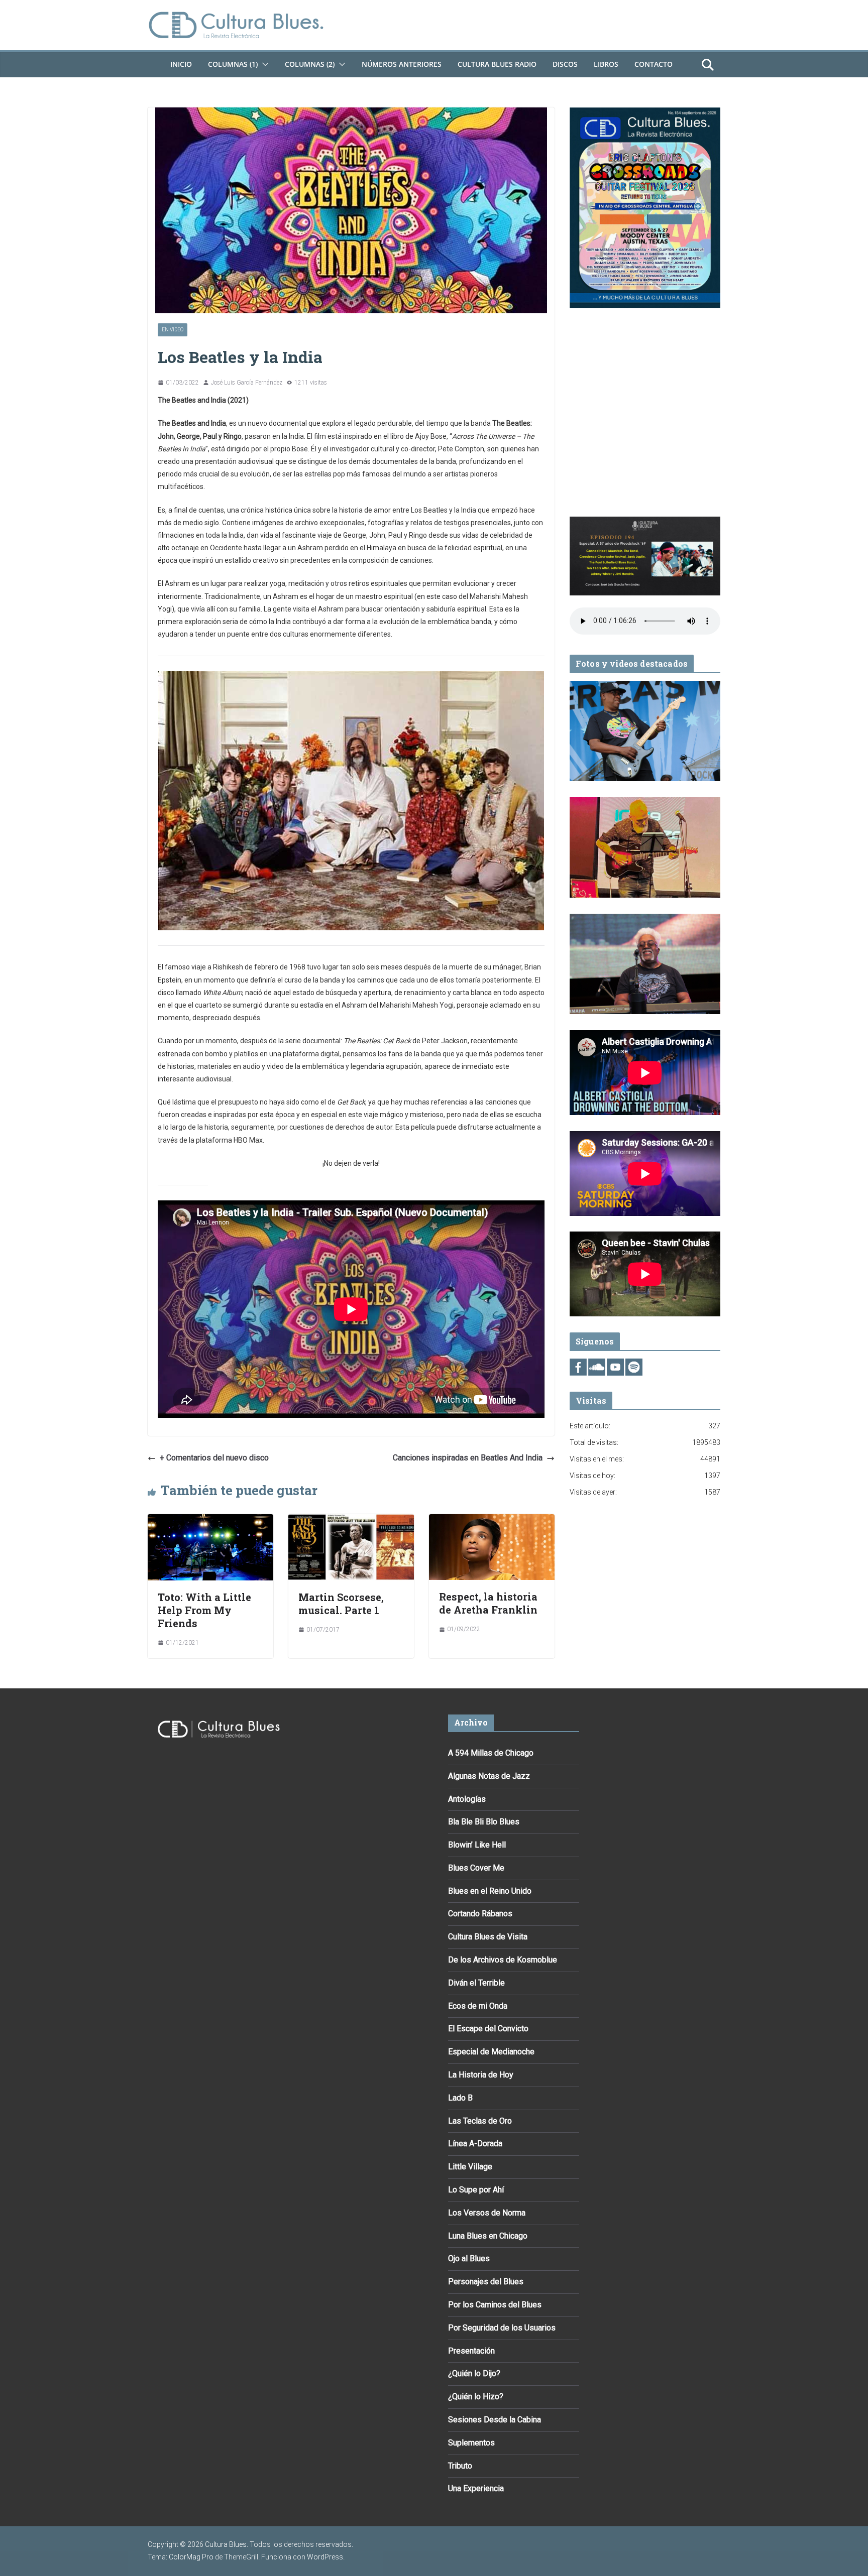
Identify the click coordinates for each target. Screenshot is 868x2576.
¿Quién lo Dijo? (474, 2373)
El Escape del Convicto (488, 2029)
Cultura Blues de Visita (488, 1937)
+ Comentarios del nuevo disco (214, 1458)
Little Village (470, 2167)
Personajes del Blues (486, 2282)
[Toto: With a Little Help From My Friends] (210, 1521)
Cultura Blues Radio (497, 64)
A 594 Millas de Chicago (491, 1753)
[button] (263, 64)
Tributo (460, 2466)
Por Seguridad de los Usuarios (502, 2328)
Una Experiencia (476, 2488)
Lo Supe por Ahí (476, 2190)
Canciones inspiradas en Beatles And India (468, 1458)
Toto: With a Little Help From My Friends (204, 1610)
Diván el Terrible (476, 1983)
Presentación (471, 2351)
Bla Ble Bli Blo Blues (484, 1822)
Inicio (181, 64)
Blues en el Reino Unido (490, 1891)
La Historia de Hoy (481, 2075)
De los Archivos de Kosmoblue (503, 1960)
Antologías (467, 1799)
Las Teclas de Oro (480, 2121)
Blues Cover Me (476, 1868)
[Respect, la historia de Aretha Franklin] (492, 1521)
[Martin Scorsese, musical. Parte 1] (351, 1521)
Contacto (654, 64)
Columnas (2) (310, 64)
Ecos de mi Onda (478, 2006)
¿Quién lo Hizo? (476, 2397)
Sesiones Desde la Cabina (495, 2420)
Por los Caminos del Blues (495, 2305)
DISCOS (565, 64)
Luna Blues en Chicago (488, 2236)
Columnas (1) (233, 64)
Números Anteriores (402, 64)
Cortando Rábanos (480, 1914)
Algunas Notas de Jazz (489, 1776)
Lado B (460, 2098)
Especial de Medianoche (491, 2052)
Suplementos (471, 2443)
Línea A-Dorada (475, 2143)
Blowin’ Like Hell (477, 1845)
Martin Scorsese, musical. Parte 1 (341, 1604)
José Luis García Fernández (247, 383)
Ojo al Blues (469, 2258)
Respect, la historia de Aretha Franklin (488, 1603)
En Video (173, 330)
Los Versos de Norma (487, 2213)
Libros (606, 64)
